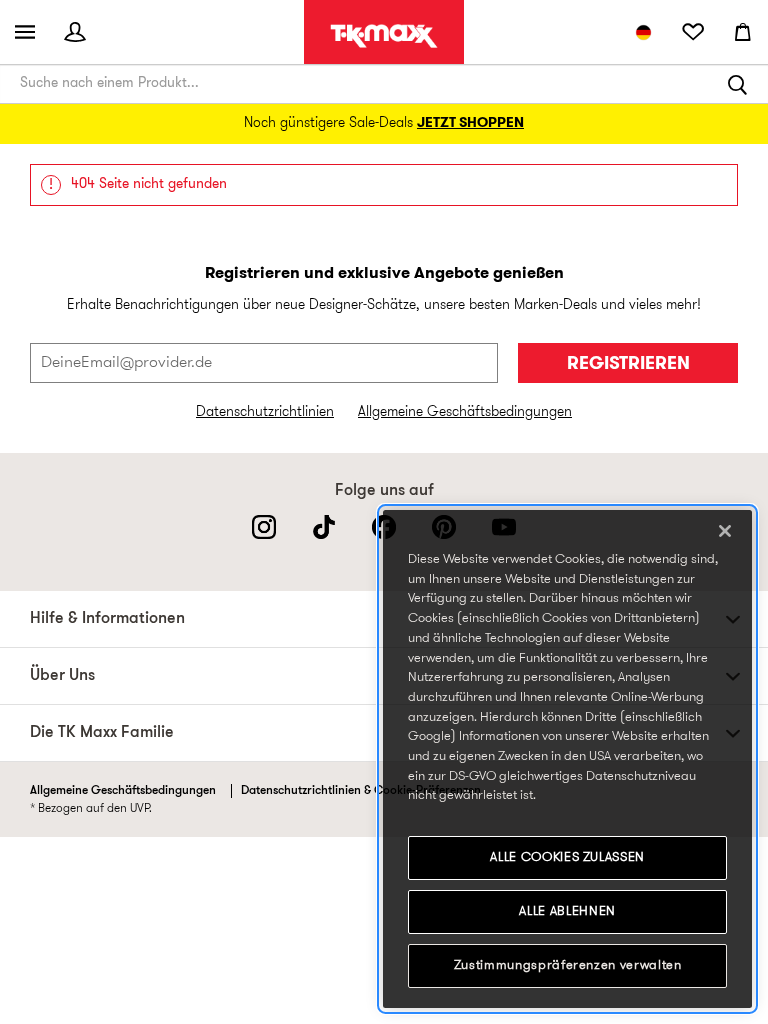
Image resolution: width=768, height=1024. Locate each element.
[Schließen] (725, 531)
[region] (567, 759)
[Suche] (738, 84)
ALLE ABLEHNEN (567, 911)
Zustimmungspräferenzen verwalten (568, 965)
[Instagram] (264, 527)
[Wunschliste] (693, 32)
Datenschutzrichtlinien (265, 412)
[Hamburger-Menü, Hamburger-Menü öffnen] (25, 32)
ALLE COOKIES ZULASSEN (567, 857)
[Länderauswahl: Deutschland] (643, 32)
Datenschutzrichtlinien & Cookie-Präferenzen (361, 791)
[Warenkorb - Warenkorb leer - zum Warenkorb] (743, 32)
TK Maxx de (384, 36)
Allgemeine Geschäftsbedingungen (465, 412)
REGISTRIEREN (628, 364)
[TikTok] (324, 527)
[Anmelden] (75, 32)
